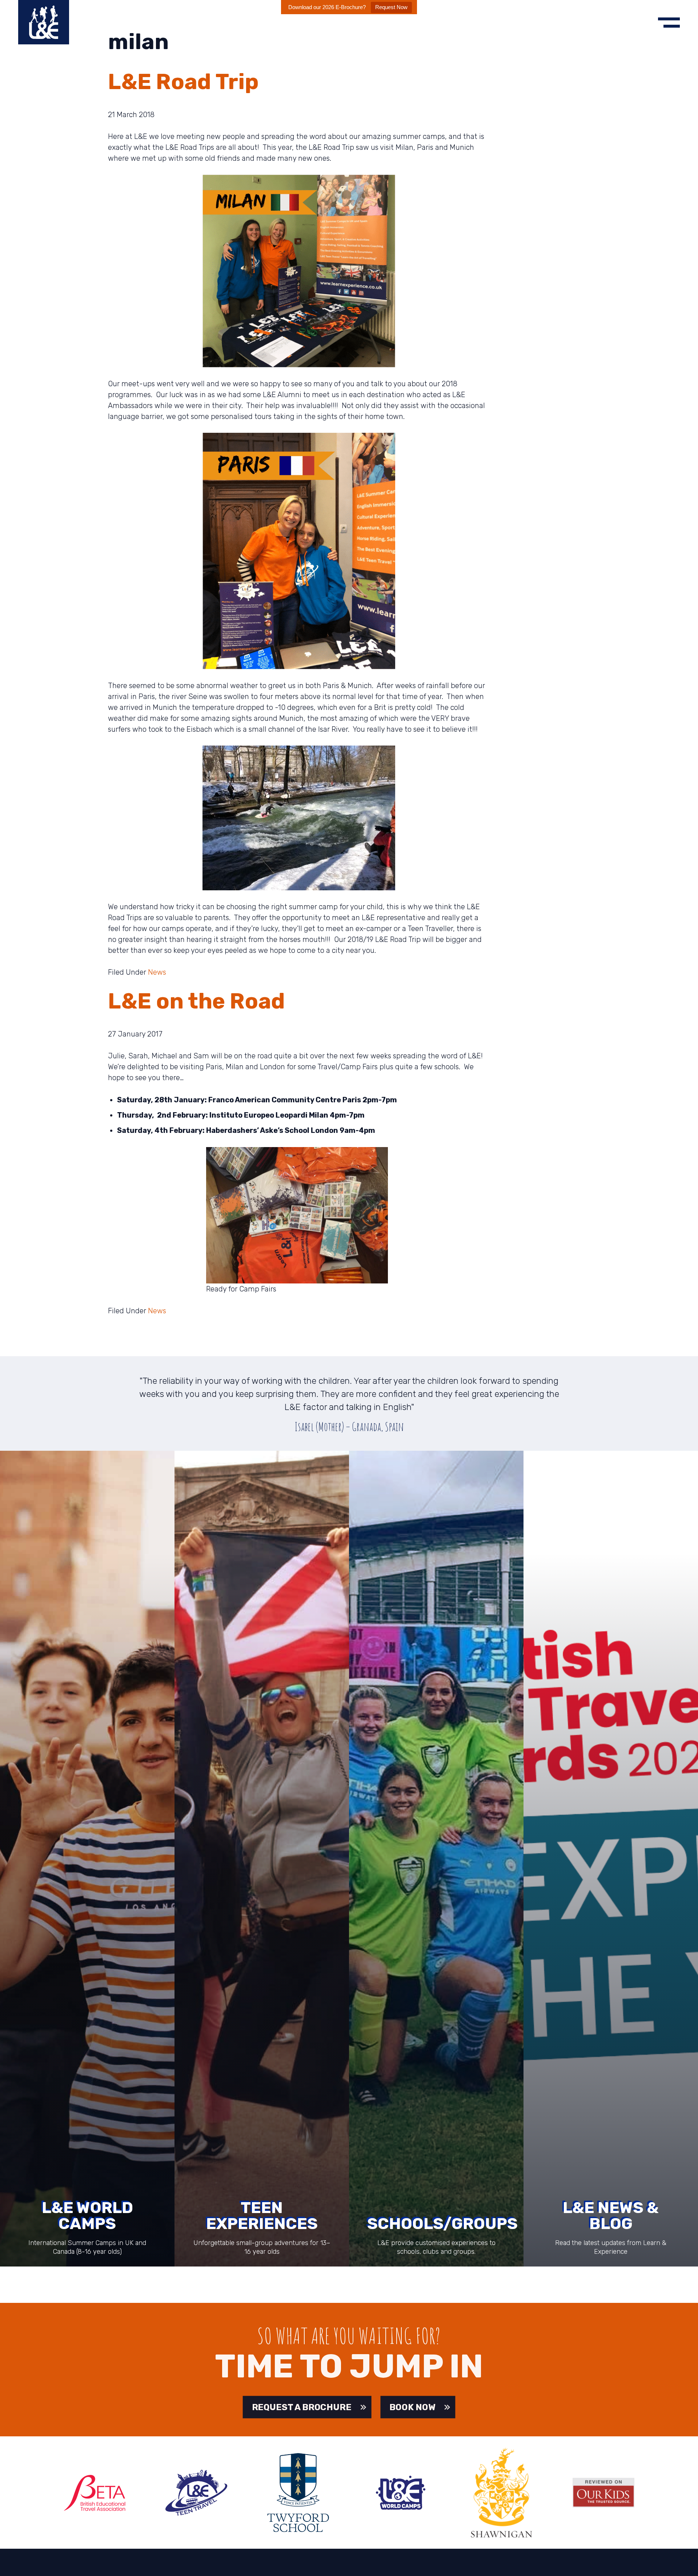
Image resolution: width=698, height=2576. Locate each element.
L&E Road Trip (183, 82)
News (157, 972)
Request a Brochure (301, 2407)
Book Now (413, 2407)
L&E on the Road (196, 1001)
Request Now (391, 7)
